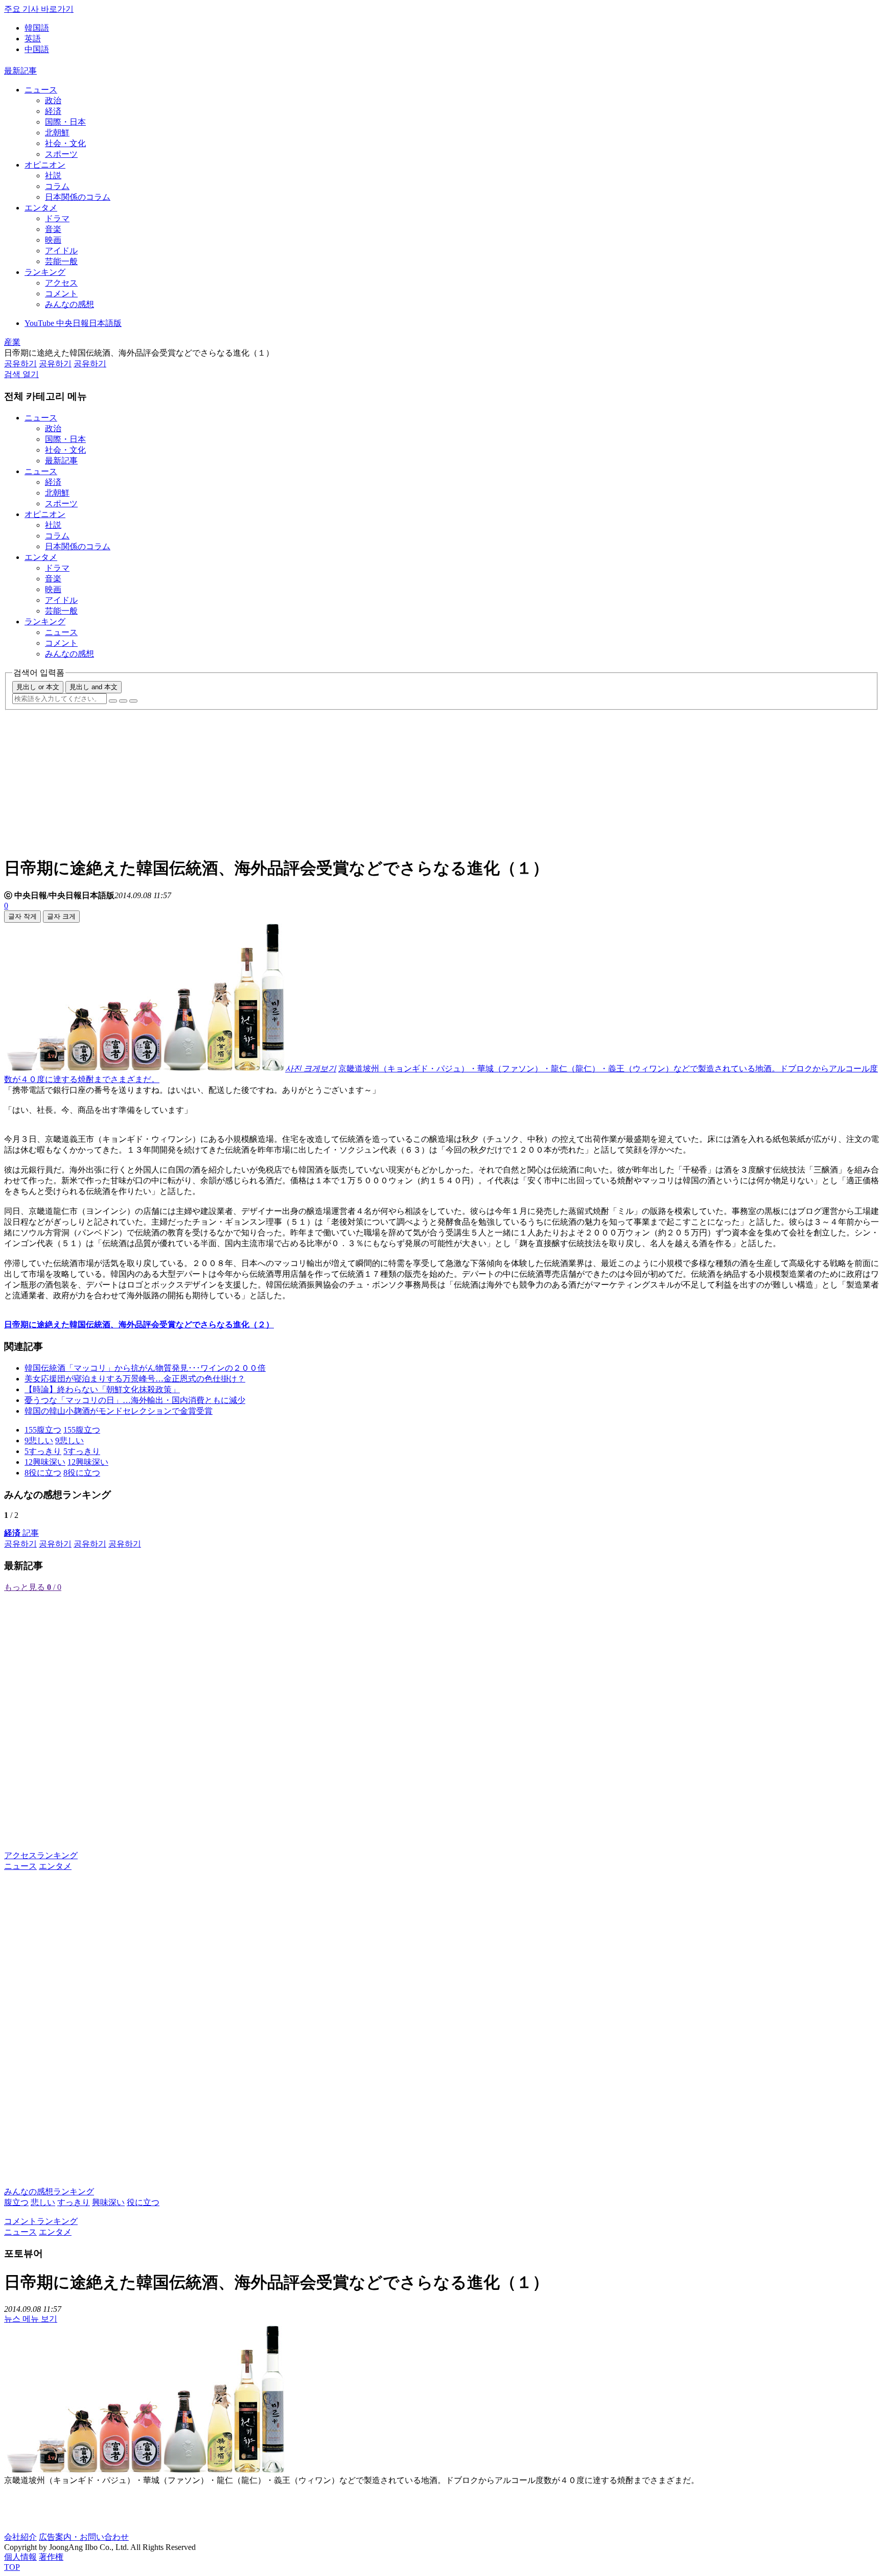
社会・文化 (65, 143)
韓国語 (37, 28)
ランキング (45, 272)
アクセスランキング (41, 1855)
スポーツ (61, 154)
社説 (53, 175)
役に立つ (143, 2202)
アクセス (61, 283)
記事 (21, 1533)
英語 (33, 39)
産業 (12, 342)
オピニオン (45, 165)
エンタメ (41, 208)
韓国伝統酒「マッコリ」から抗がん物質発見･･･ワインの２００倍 (145, 1368)
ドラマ (57, 218)
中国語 (37, 49)
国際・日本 (65, 122)
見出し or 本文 (38, 687)
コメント (61, 294)
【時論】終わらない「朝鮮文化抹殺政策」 (102, 1389)
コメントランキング (41, 2221)
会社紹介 (20, 2537)
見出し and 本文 (94, 687)
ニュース (41, 90)
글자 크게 (61, 916)
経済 (53, 111)
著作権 (51, 2557)
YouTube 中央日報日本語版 (73, 323)
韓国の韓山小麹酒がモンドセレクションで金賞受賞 (119, 1411)
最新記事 (20, 71)
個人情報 (20, 2557)
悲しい (43, 2202)
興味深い (108, 2202)
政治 (53, 100)
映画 (53, 240)
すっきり (74, 2202)
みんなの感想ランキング (49, 2192)
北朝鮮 (57, 133)
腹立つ (16, 2202)
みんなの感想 (69, 304)
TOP (12, 2567)
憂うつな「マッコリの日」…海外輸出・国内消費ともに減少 (135, 1400)
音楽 (53, 229)
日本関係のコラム (78, 197)
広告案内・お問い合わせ (84, 2537)
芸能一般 (61, 261)
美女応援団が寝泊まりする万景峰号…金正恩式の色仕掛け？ (135, 1379)
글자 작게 (22, 916)
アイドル (61, 251)
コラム (57, 186)
